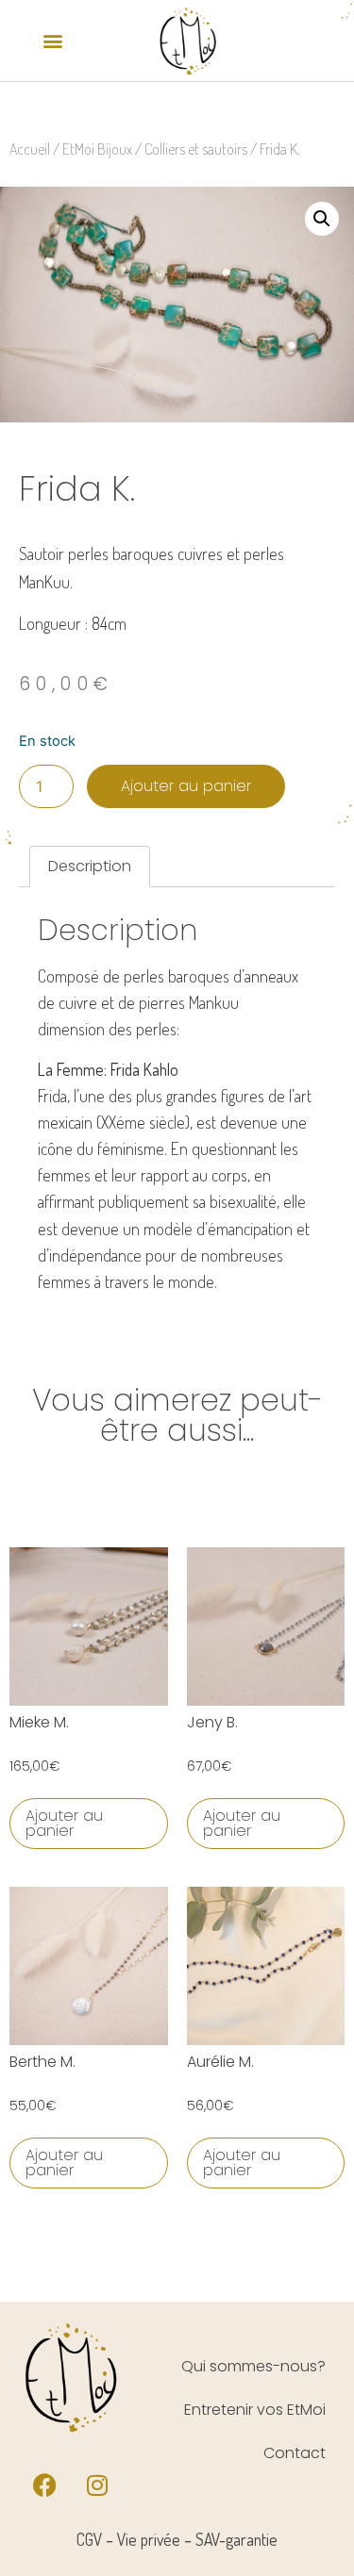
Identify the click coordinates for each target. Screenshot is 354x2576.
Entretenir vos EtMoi (255, 2410)
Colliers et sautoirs (196, 149)
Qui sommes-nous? (253, 2366)
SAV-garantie (236, 2539)
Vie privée (149, 2539)
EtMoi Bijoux (97, 149)
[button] (53, 40)
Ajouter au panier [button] (64, 1823)
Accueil (30, 149)
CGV (89, 2539)
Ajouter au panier (186, 786)
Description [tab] (90, 866)
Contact (295, 2453)
